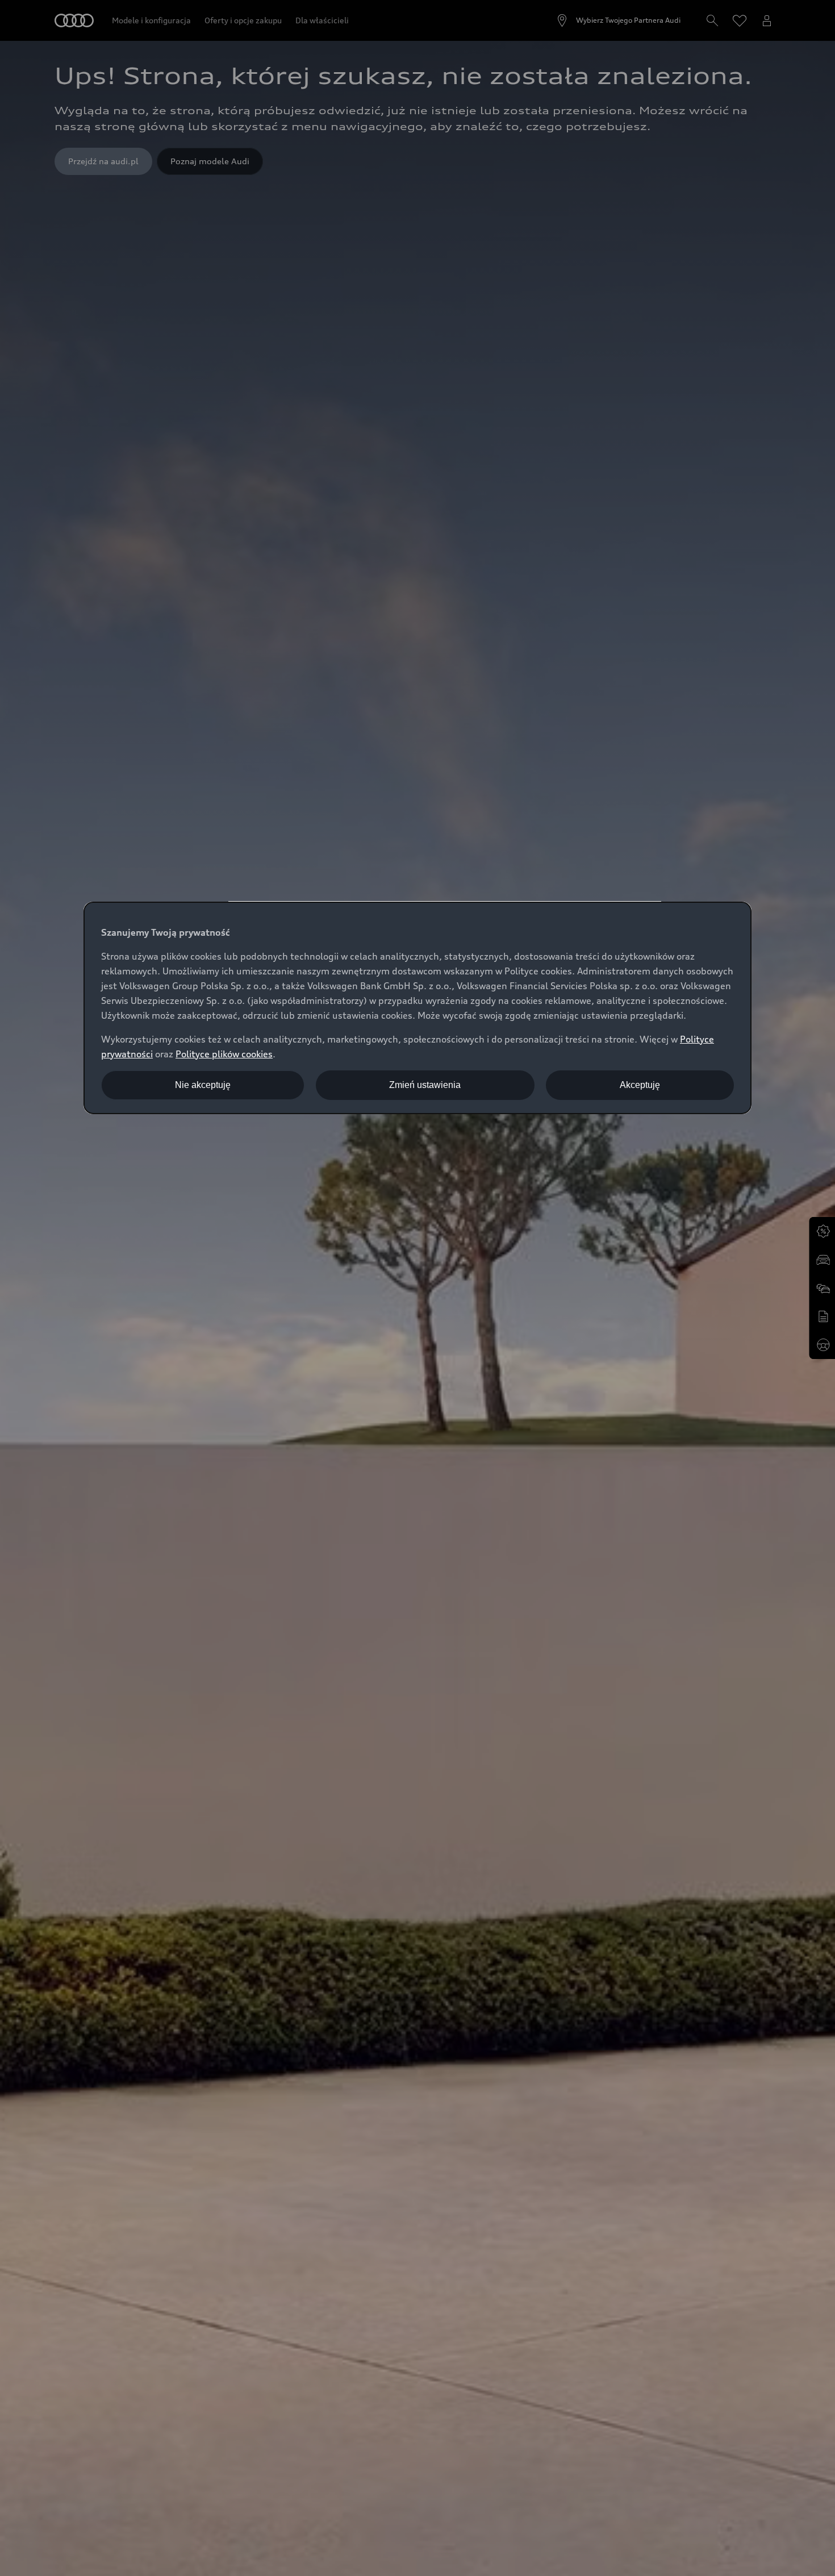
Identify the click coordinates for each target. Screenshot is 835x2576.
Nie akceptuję (203, 1085)
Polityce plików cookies (224, 1054)
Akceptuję (640, 1085)
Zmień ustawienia (425, 1085)
